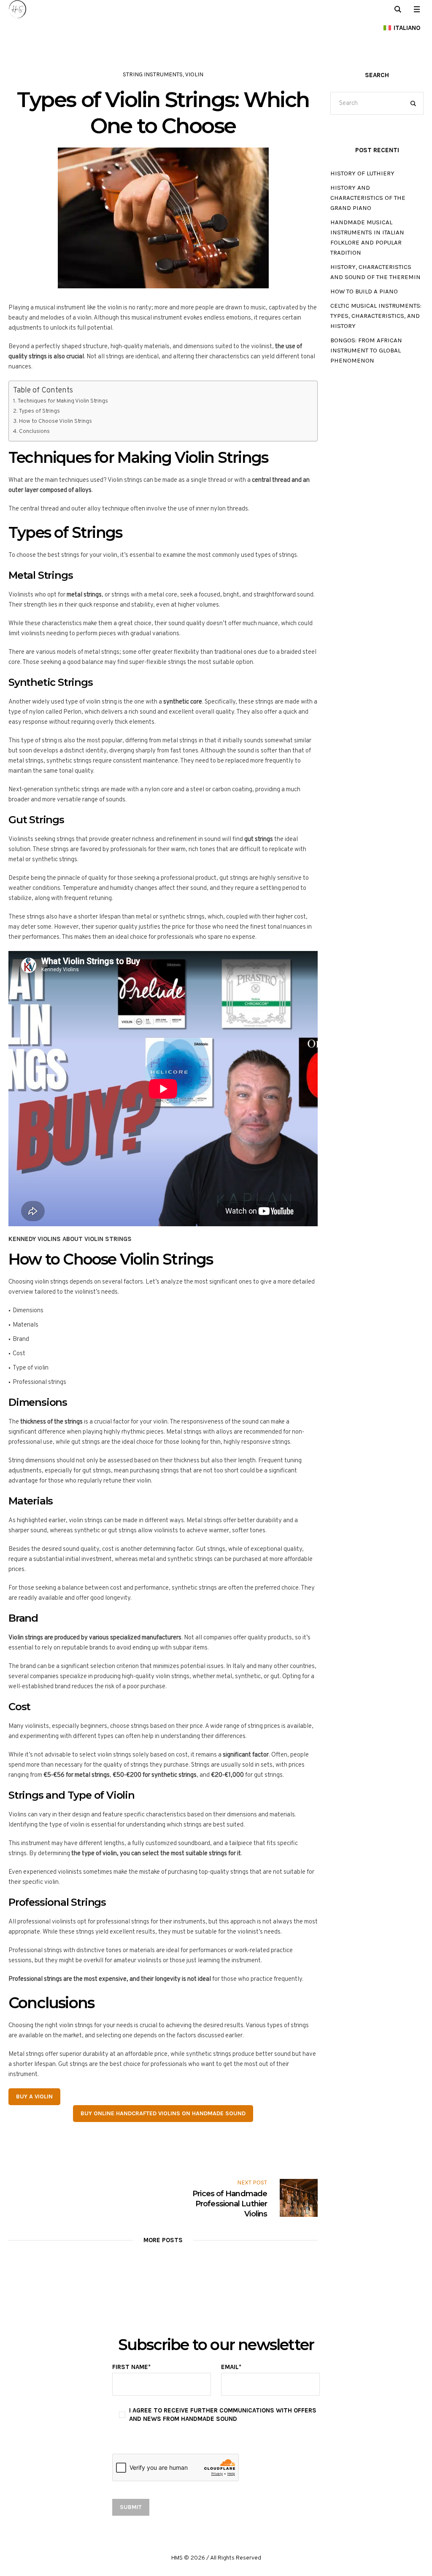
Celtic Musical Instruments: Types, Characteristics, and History (376, 316)
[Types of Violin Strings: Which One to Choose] (163, 218)
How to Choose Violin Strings (55, 421)
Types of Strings (39, 411)
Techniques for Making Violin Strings (63, 401)
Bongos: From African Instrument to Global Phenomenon (366, 350)
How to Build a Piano (364, 291)
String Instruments (153, 74)
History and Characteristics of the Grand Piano (368, 198)
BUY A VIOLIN (34, 2097)
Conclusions (34, 431)
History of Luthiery (362, 173)
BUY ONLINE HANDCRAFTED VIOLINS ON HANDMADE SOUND (163, 2113)
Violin (194, 74)
